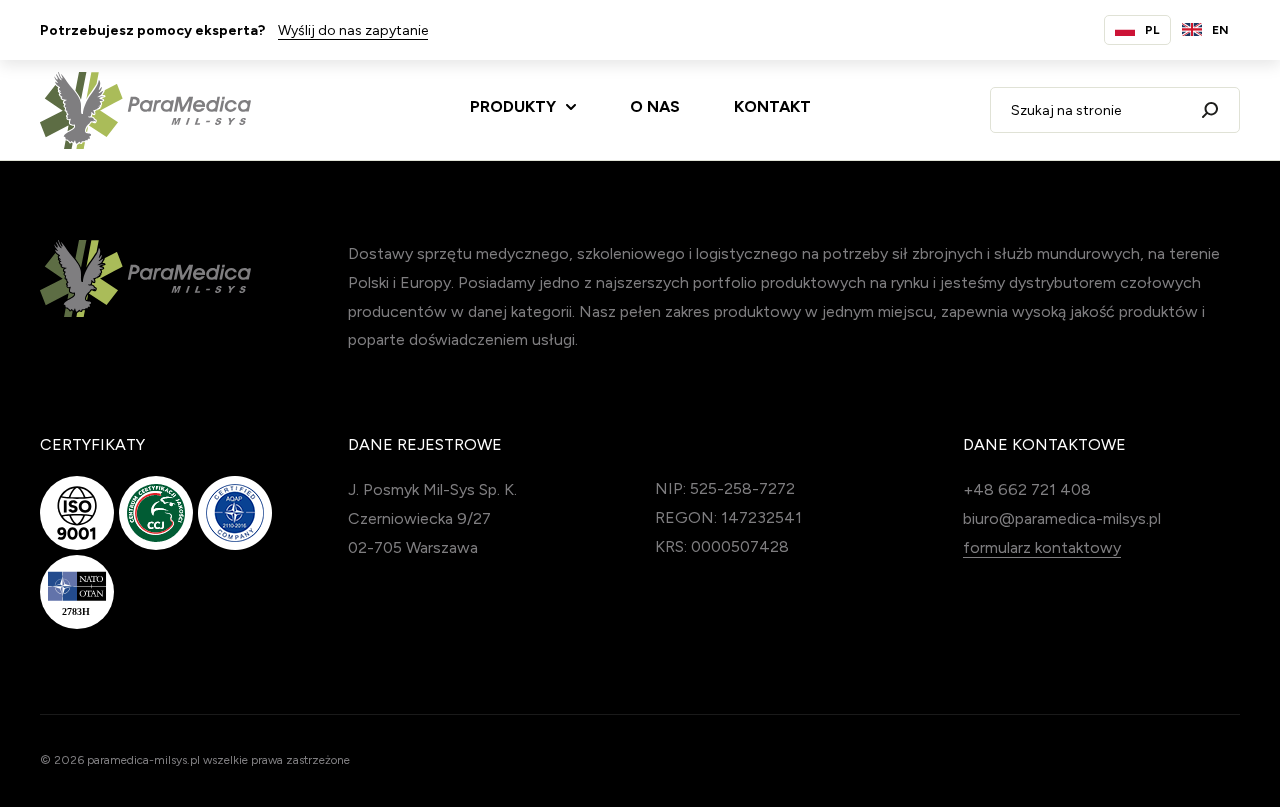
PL (1152, 30)
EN (1220, 30)
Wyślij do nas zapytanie (353, 30)
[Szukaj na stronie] (1210, 110)
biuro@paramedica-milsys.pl (1062, 518)
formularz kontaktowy (1042, 547)
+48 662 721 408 (1027, 489)
